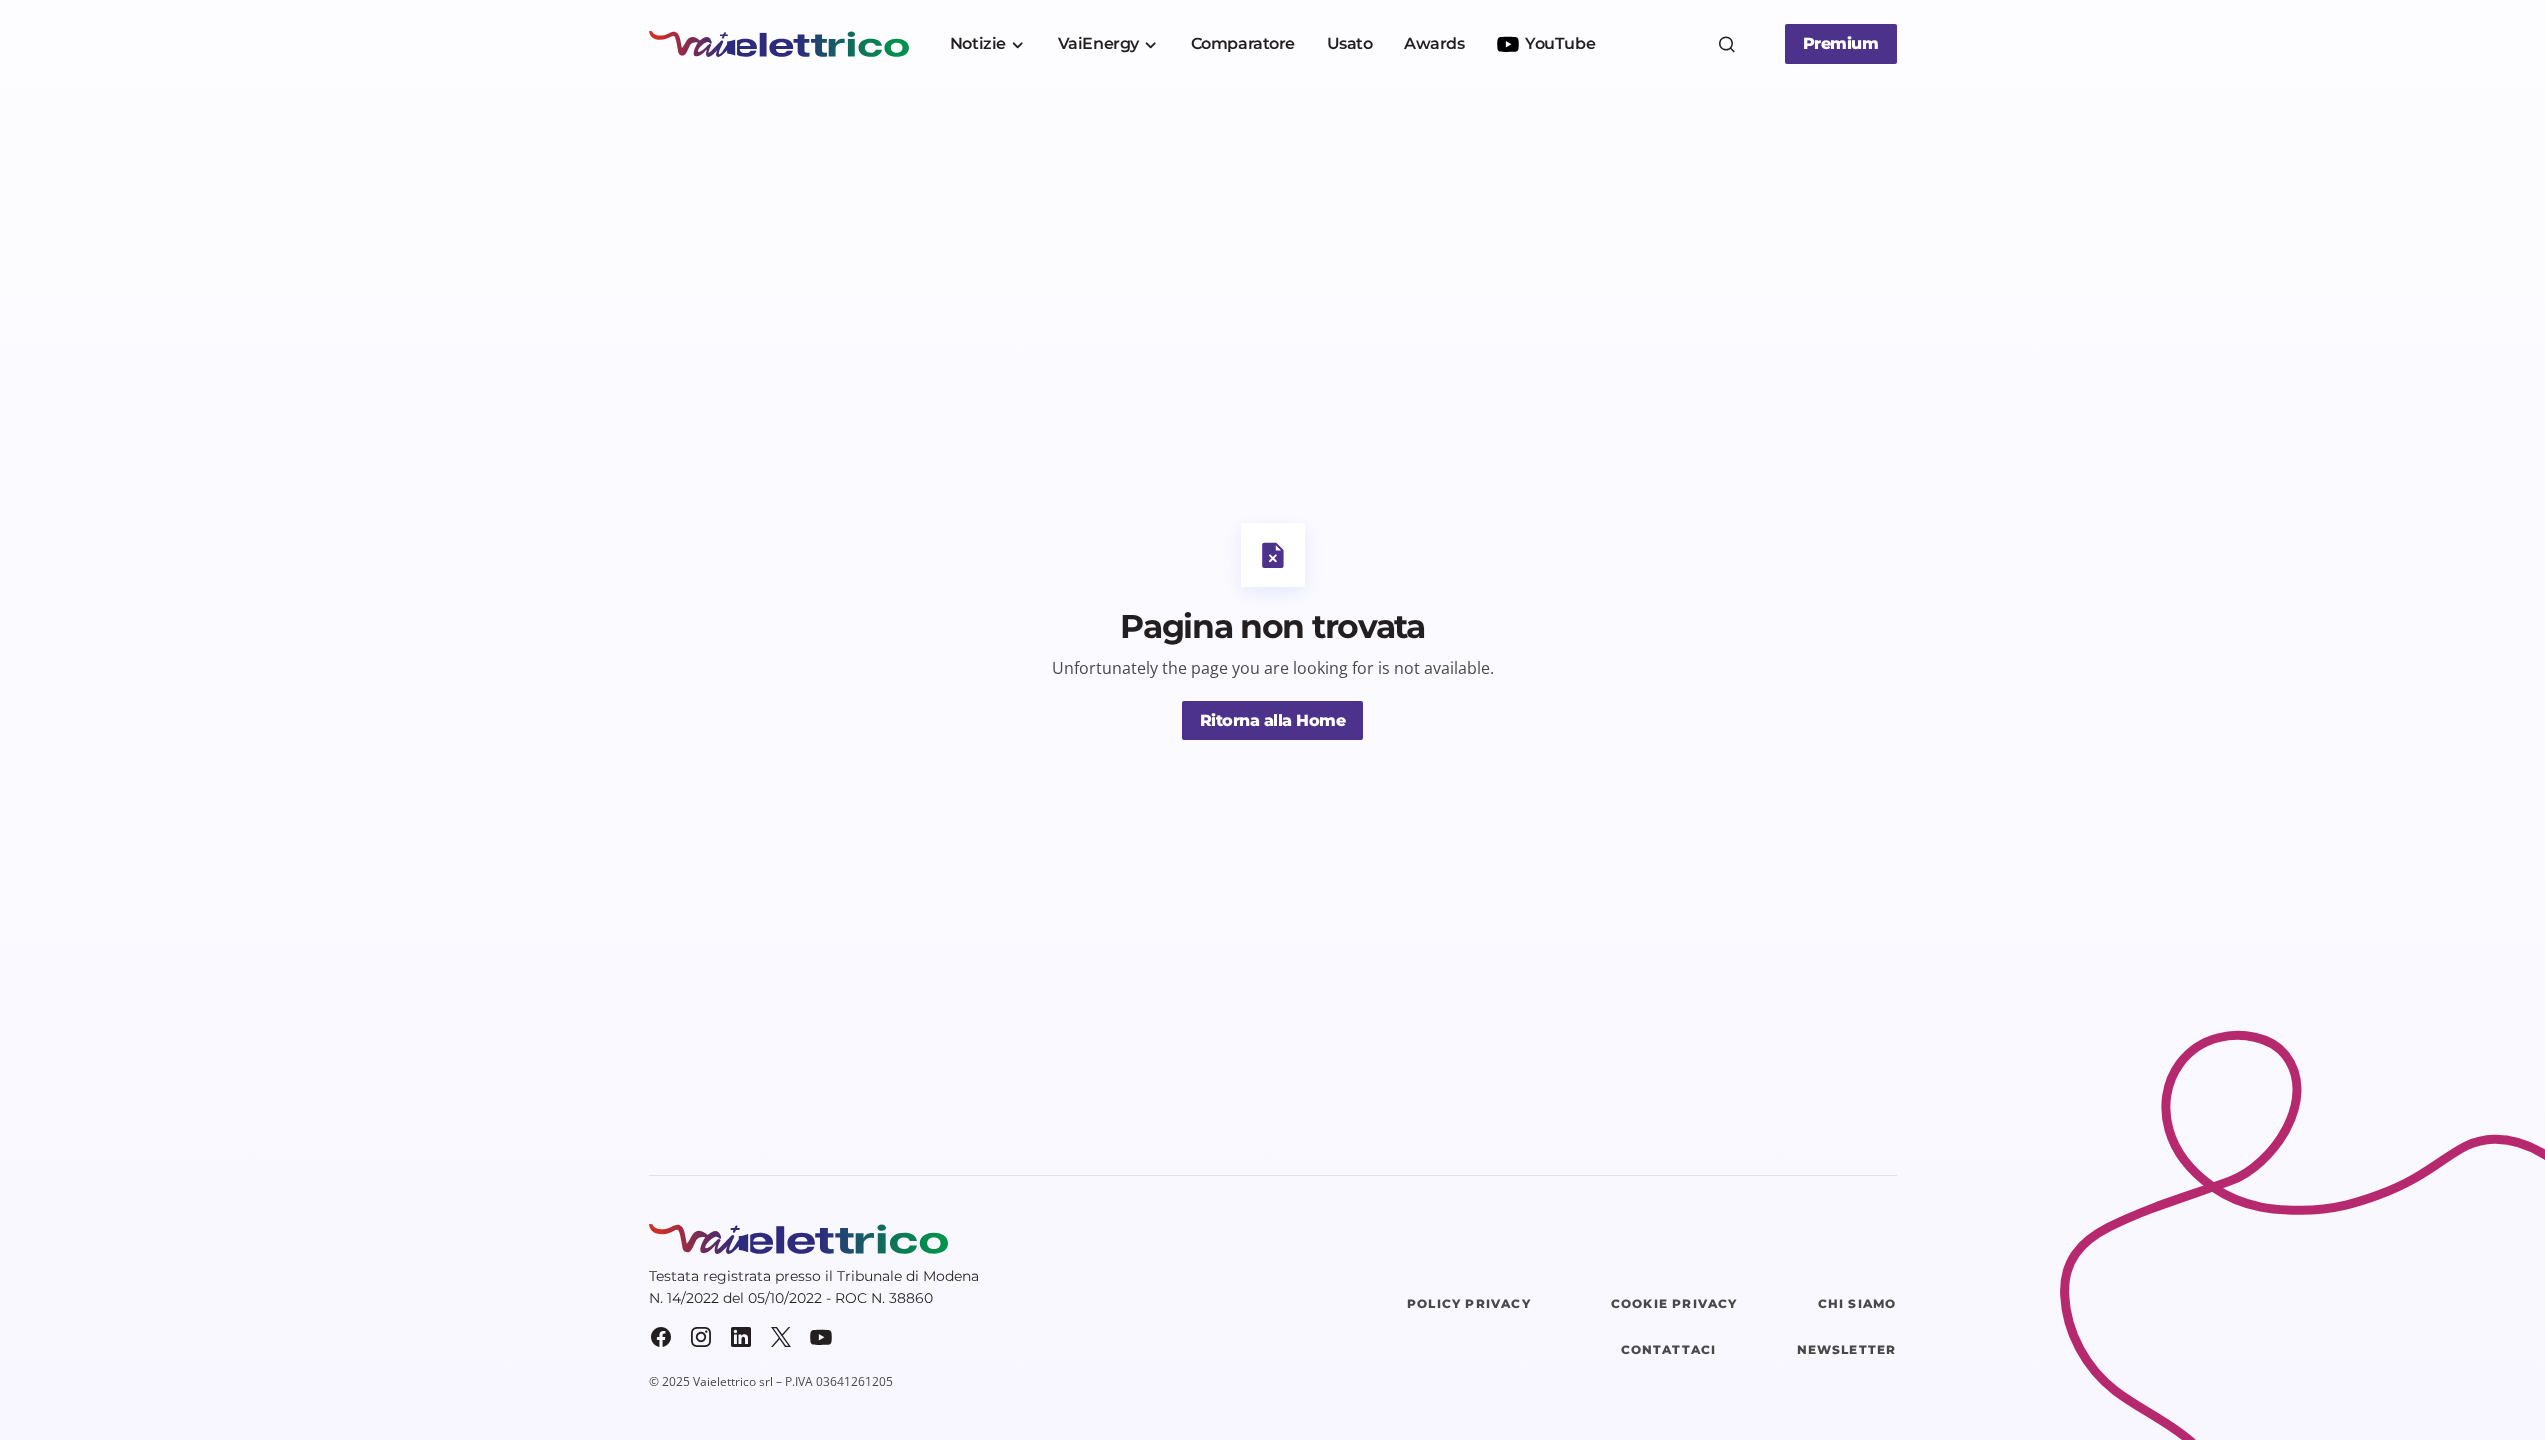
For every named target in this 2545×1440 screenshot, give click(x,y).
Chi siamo (1857, 1303)
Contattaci (1669, 1349)
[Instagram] (701, 1337)
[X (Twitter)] (781, 1337)
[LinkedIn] (741, 1337)
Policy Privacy (1469, 1303)
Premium (1841, 43)
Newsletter (1847, 1349)
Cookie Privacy (1674, 1303)
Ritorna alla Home (1273, 720)
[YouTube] (821, 1337)
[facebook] (661, 1337)
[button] (1727, 44)
